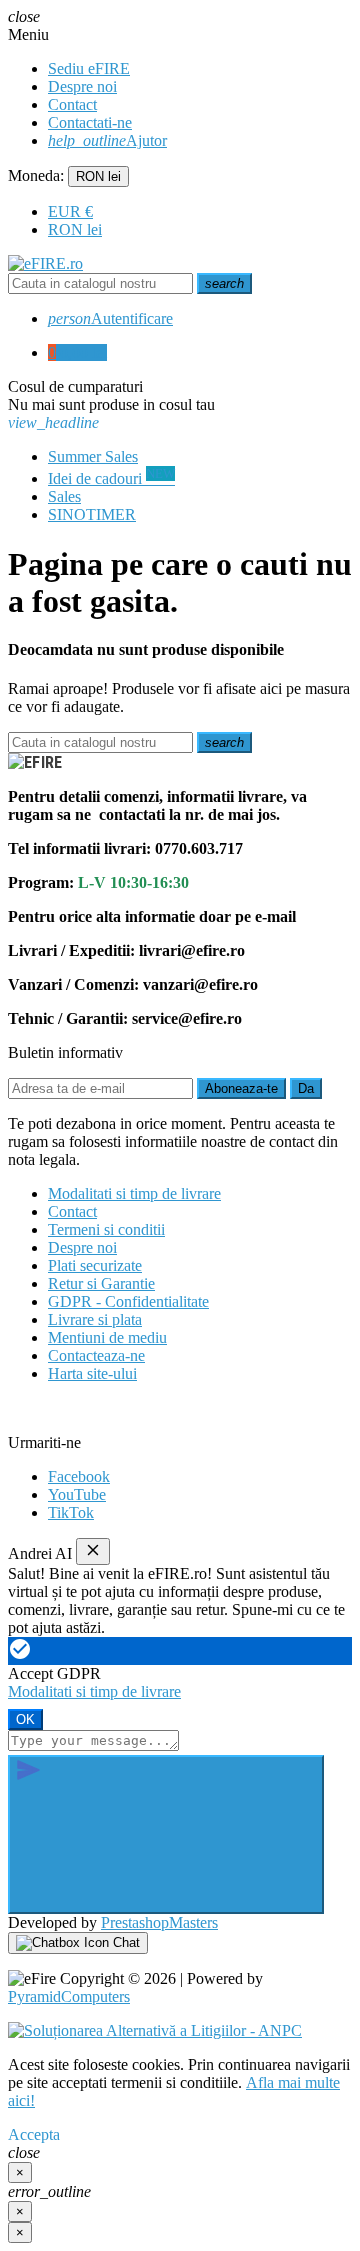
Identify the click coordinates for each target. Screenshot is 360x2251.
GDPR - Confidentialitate (128, 1301)
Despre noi (82, 86)
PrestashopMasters (159, 1922)
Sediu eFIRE (89, 68)
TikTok (71, 1512)
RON (75, 229)
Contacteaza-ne (96, 1355)
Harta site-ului (92, 1373)
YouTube (77, 1494)
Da (306, 1088)
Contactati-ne (90, 122)
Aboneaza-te (241, 1088)
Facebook (79, 1476)
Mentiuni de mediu (107, 1337)
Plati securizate (95, 1265)
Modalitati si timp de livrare (134, 1193)
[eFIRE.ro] (45, 263)
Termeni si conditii (106, 1229)
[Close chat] (93, 1551)
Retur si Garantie (101, 1283)
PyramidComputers (69, 1996)
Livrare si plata (95, 1319)
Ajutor (107, 140)
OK (25, 1719)
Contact (72, 104)
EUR (70, 211)
